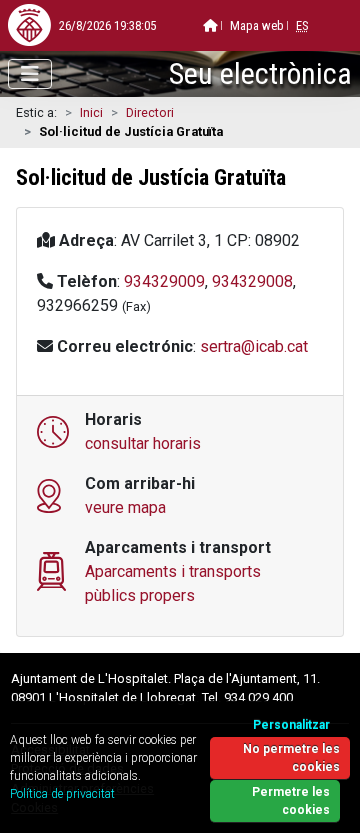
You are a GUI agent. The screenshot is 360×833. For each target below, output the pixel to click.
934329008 (252, 281)
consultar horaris (143, 443)
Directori (150, 112)
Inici (91, 112)
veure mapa (125, 507)
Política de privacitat (62, 794)
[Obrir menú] (30, 74)
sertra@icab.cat (254, 346)
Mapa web (257, 25)
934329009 (164, 281)
